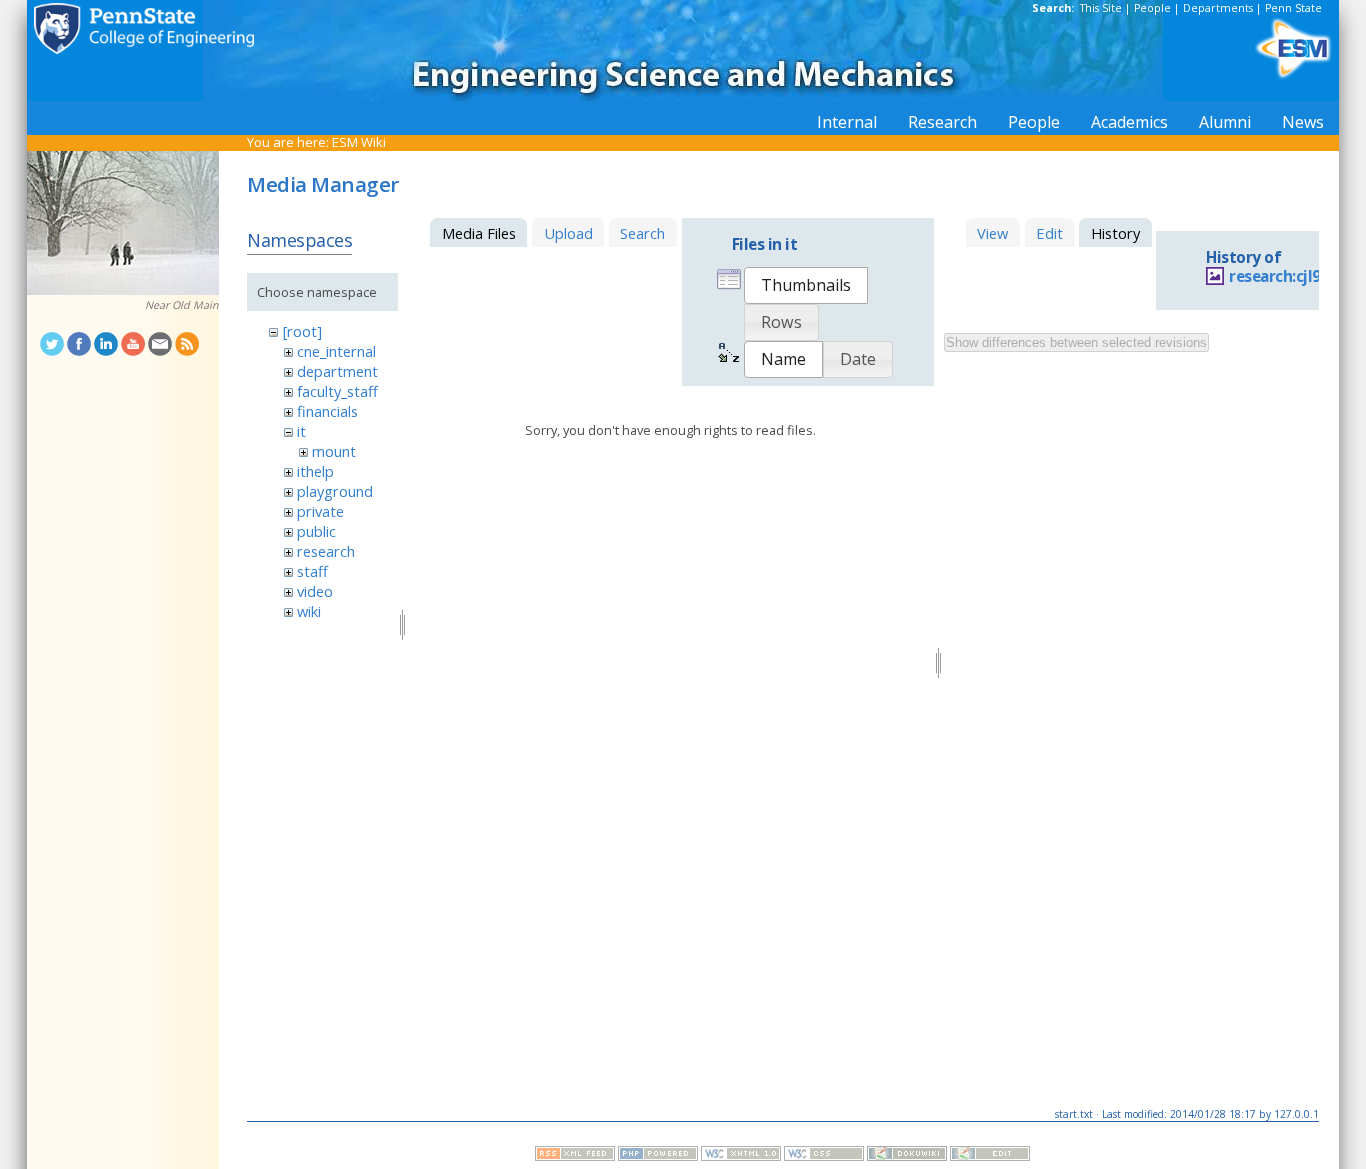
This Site (1101, 8)
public (316, 531)
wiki (309, 611)
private (320, 511)
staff (312, 571)
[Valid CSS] (824, 1156)
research (326, 551)
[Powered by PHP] (658, 1156)
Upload (568, 233)
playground (335, 491)
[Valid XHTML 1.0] (741, 1156)
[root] (302, 331)
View (992, 233)
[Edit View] (990, 1156)
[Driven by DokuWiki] (907, 1156)
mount (334, 451)
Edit (1049, 233)
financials (327, 411)
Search (642, 233)
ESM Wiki (359, 142)
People (1152, 8)
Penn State (1293, 8)
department (337, 371)
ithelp (315, 471)
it (301, 431)
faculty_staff (337, 391)
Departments (1218, 8)
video (315, 591)
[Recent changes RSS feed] (575, 1156)
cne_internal (336, 351)
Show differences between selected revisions (1076, 342)
